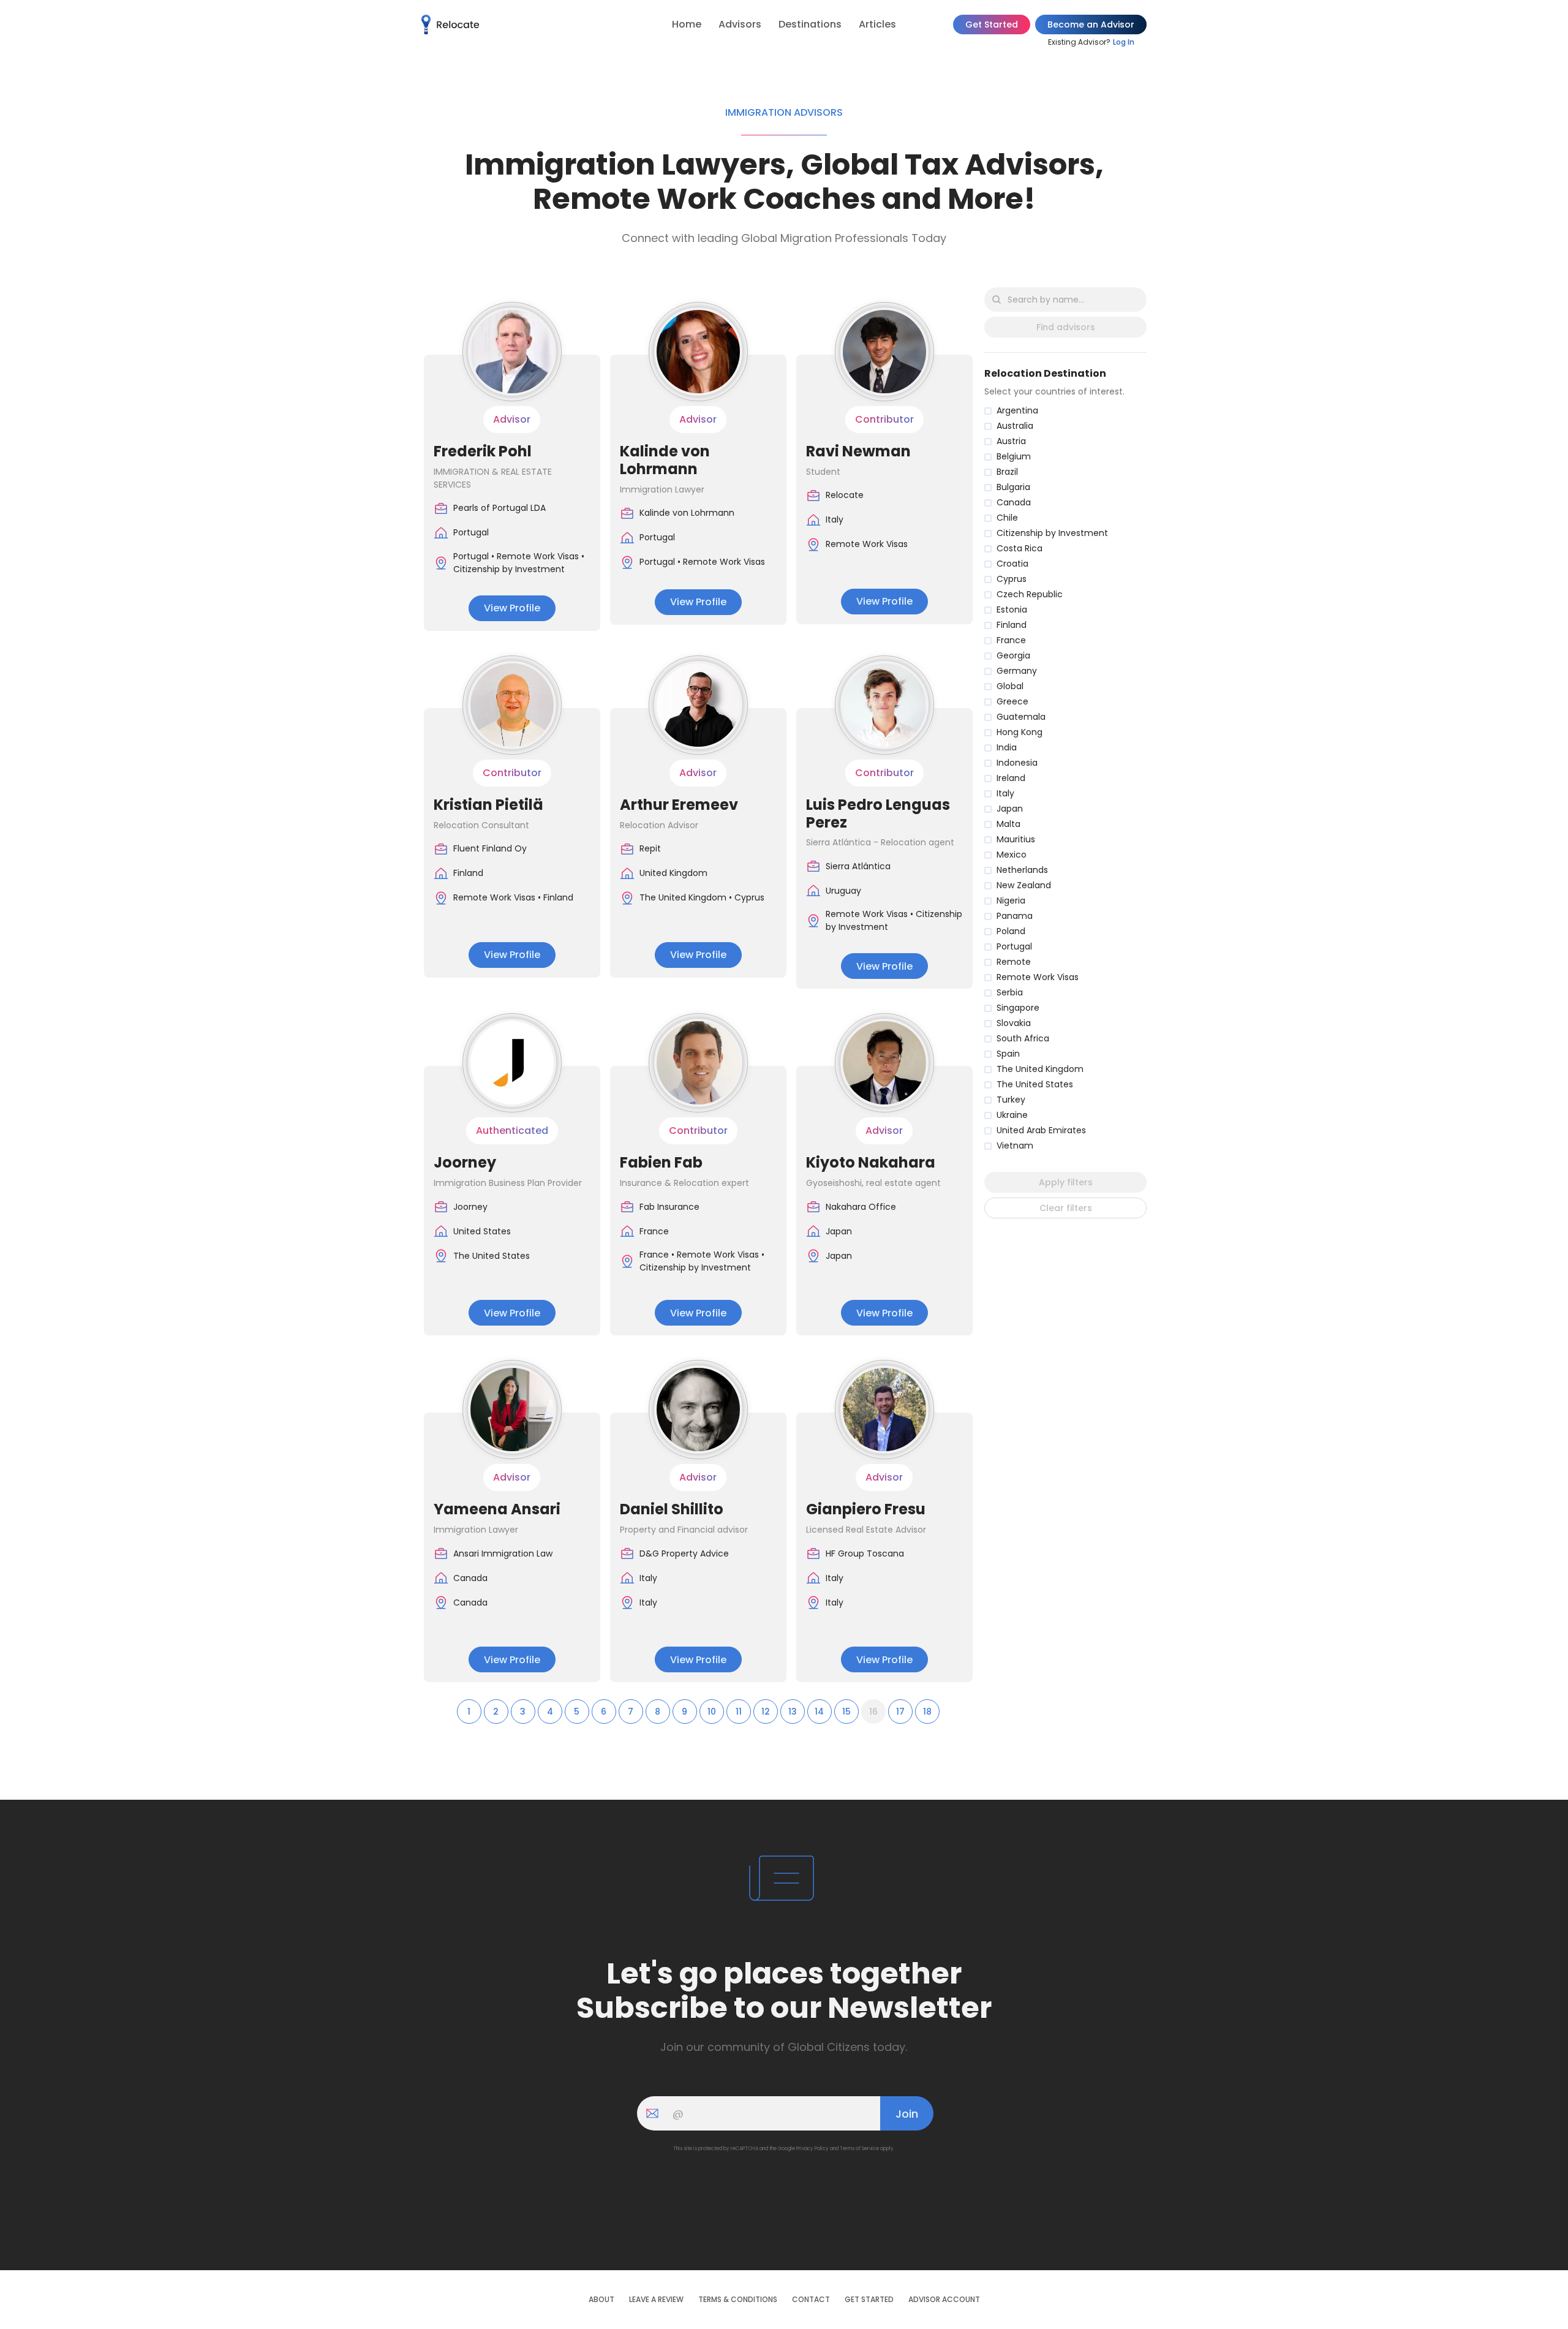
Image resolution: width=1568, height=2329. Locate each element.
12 (766, 1712)
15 (846, 1712)
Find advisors (1066, 327)
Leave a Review (656, 2300)
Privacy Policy (812, 2149)
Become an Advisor (1091, 25)
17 (900, 1712)
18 (927, 1712)
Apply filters (1066, 1182)
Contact (811, 2300)
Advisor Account (944, 2300)
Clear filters (1066, 1208)
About (601, 2300)
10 (712, 1712)
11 (739, 1712)
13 (793, 1712)
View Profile (512, 608)
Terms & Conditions (738, 2300)
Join (907, 2114)
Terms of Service (859, 2149)
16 (873, 1712)
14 (819, 1712)
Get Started (992, 25)
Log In (1124, 42)
